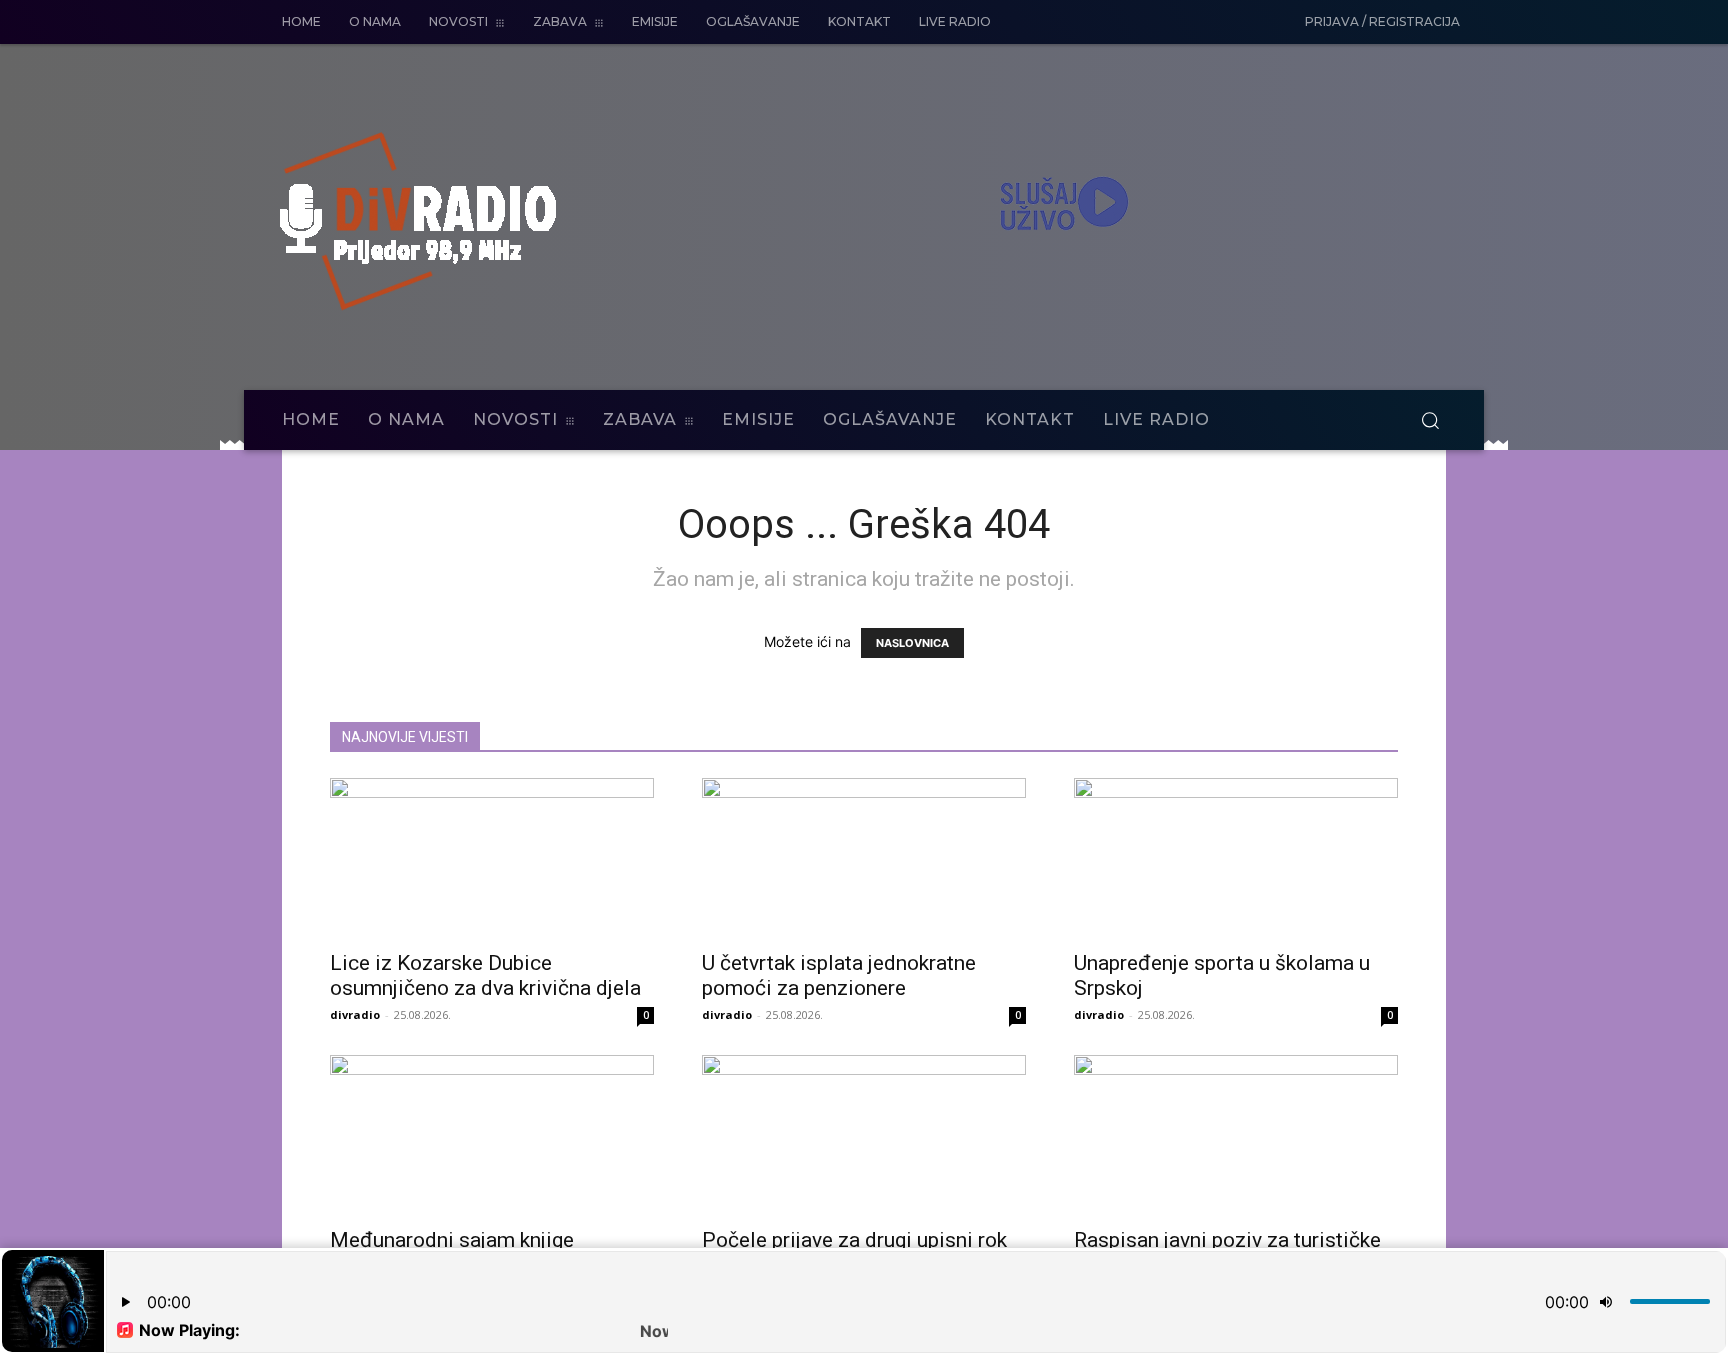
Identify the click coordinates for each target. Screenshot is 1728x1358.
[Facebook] (1149, 23)
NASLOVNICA (912, 643)
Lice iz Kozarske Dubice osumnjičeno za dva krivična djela (485, 975)
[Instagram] (1191, 23)
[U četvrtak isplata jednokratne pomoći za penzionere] (864, 858)
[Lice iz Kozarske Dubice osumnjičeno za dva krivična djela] (492, 858)
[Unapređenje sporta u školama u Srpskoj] (1236, 858)
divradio (355, 1014)
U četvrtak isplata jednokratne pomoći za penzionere (839, 975)
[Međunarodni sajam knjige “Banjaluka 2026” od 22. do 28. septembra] (492, 1135)
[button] (1430, 420)
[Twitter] (1232, 23)
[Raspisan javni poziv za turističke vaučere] (1236, 1135)
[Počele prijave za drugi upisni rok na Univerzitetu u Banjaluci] (864, 1135)
